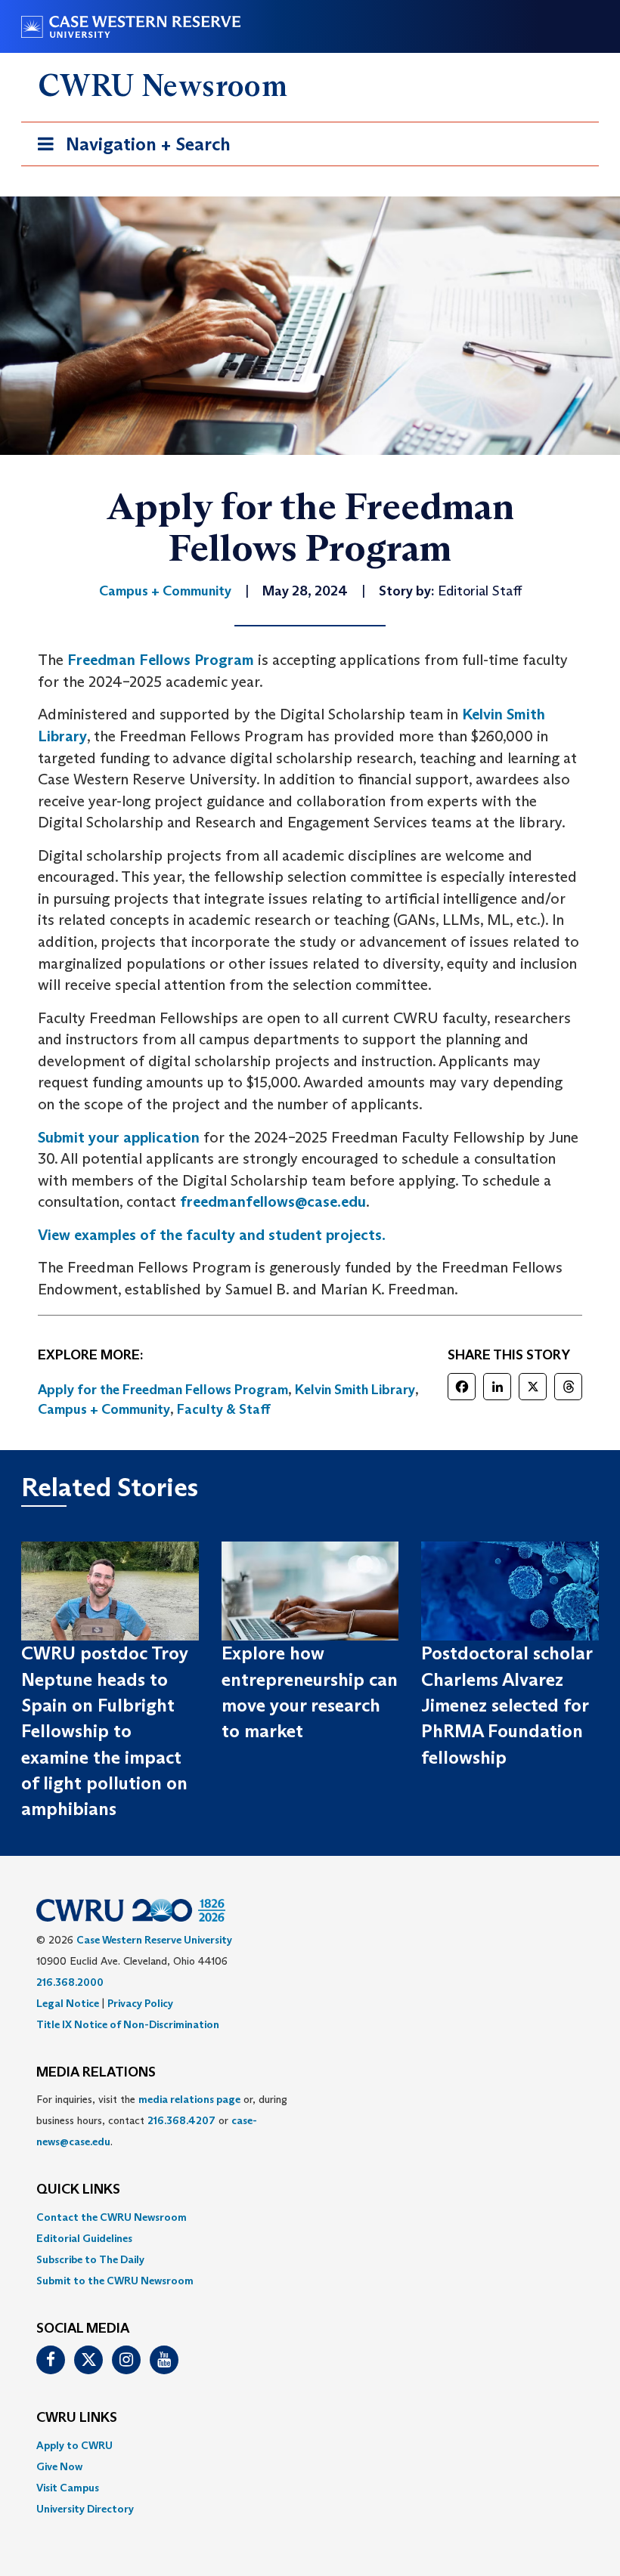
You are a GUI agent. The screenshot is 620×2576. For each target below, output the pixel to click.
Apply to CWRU (74, 2445)
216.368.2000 (70, 1982)
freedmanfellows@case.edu (273, 1201)
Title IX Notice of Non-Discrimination (128, 2024)
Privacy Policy (140, 2003)
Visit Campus (68, 2488)
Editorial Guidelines (84, 2238)
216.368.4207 (181, 2120)
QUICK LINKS (78, 2190)
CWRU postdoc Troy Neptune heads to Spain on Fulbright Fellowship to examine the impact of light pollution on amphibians (105, 1731)
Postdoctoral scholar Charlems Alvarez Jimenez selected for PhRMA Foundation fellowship (507, 1705)
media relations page (189, 2099)
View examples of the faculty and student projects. (212, 1235)
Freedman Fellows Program (161, 660)
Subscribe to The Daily (90, 2259)
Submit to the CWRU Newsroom (115, 2281)
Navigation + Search (129, 149)
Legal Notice (68, 2003)
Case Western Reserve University (154, 1940)
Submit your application (119, 1137)
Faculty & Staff (224, 1409)
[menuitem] (310, 2217)
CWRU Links (77, 2418)
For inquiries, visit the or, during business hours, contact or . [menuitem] (162, 2120)
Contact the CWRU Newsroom (112, 2217)
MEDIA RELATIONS (96, 2073)
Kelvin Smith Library (355, 1390)
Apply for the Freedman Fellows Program (163, 1390)
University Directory (85, 2509)
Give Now (59, 2466)
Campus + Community (104, 1409)
